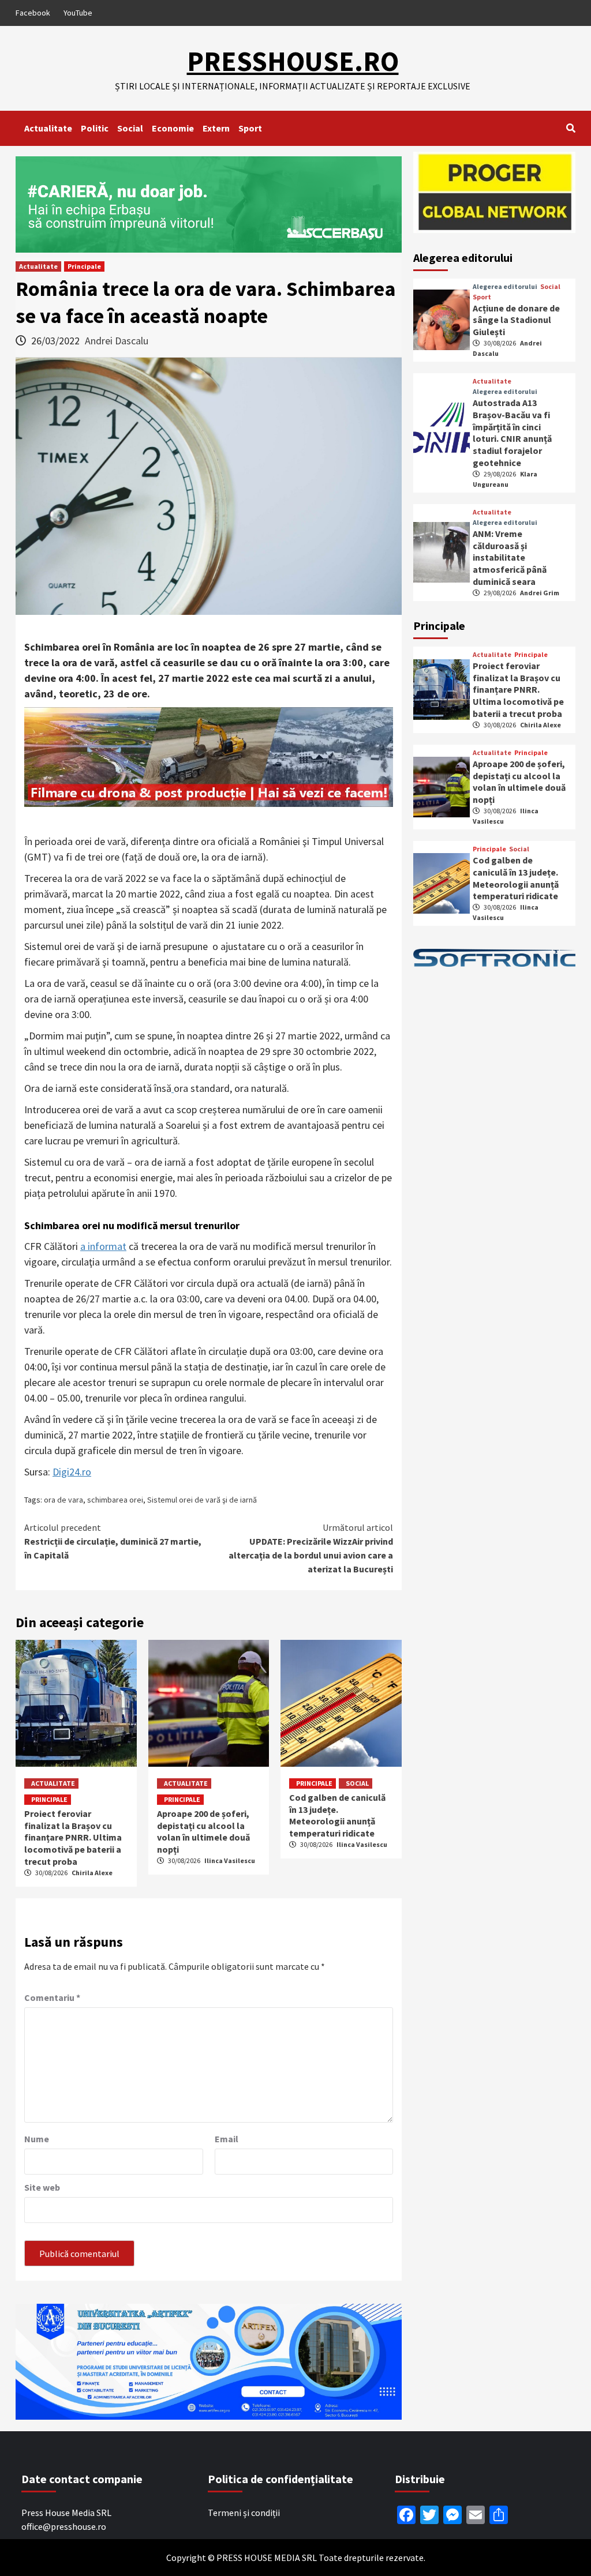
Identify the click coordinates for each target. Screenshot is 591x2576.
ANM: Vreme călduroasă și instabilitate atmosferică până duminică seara (510, 557)
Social (130, 128)
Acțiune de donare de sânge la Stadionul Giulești (516, 320)
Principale (84, 266)
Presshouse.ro (293, 61)
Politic (95, 128)
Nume (37, 2139)
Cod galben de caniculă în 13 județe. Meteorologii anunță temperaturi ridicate (337, 1815)
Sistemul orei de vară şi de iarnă (202, 1500)
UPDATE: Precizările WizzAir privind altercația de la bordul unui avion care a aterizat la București (311, 1548)
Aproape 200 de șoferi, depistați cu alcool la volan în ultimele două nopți (203, 1831)
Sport (250, 128)
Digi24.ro (72, 1472)
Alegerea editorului (505, 287)
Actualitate (48, 128)
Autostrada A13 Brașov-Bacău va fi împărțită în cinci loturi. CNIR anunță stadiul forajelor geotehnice (512, 433)
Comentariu (52, 1997)
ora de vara (63, 1500)
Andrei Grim (540, 593)
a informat (103, 1246)
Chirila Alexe (92, 1873)
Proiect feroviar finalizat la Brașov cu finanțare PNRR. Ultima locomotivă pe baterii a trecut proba (73, 1837)
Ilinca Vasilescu (230, 1860)
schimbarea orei (115, 1500)
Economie (173, 128)
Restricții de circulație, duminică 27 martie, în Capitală (113, 1541)
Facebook (33, 13)
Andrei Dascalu (117, 341)
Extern (216, 128)
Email (227, 2139)
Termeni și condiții (244, 2513)
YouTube (78, 13)
